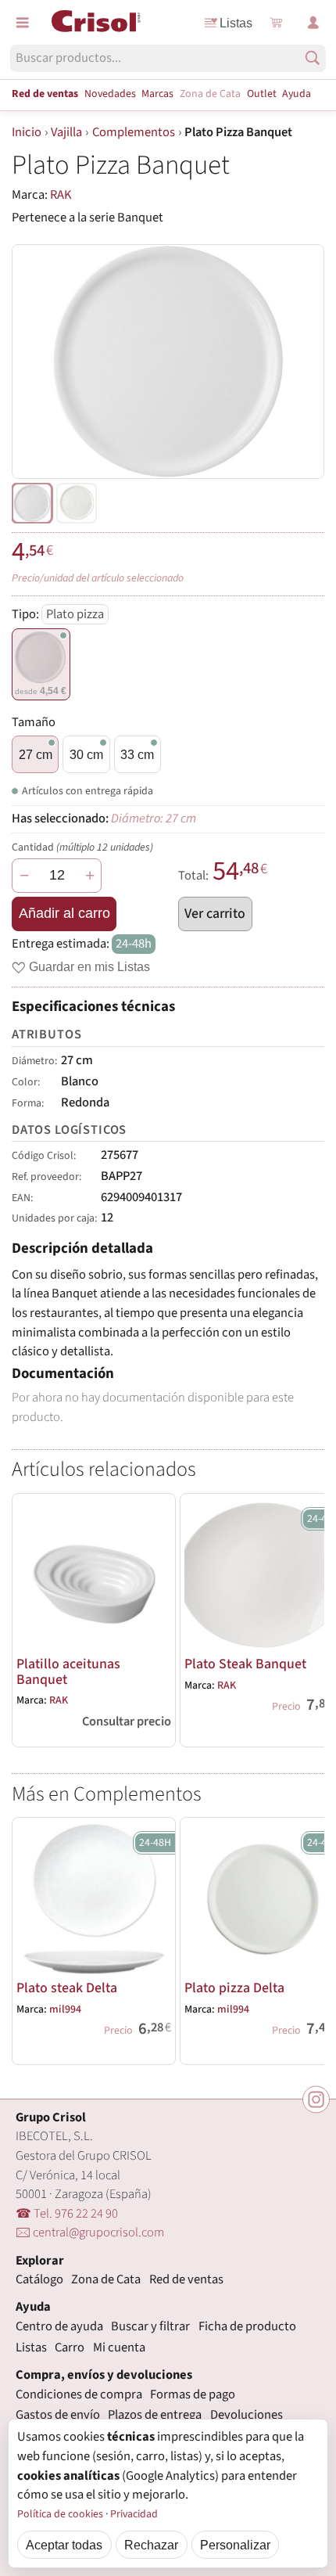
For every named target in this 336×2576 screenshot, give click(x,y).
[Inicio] (96, 21)
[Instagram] (316, 2100)
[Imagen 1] (77, 503)
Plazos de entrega (155, 2415)
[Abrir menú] (23, 23)
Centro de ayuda (59, 2326)
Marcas (157, 94)
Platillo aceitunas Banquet (68, 1672)
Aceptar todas (64, 2545)
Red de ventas (45, 94)
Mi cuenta (119, 2348)
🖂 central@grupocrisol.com (90, 2232)
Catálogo (39, 2279)
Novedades (110, 94)
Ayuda (297, 94)
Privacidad (134, 2514)
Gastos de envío (58, 2415)
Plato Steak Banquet (245, 1664)
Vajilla (66, 132)
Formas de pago (193, 2394)
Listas (236, 23)
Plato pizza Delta (234, 1988)
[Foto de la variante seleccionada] (32, 503)
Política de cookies (60, 2514)
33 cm (137, 754)
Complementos (134, 132)
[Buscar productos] (313, 58)
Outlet (262, 94)
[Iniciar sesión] (313, 23)
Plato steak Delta (67, 1988)
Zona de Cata (210, 94)
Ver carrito (215, 914)
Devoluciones (247, 2415)
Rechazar (151, 2545)
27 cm (36, 754)
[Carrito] (276, 23)
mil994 (65, 2009)
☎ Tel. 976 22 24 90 (67, 2214)
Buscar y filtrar (150, 2326)
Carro (70, 2348)
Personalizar (235, 2545)
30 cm (86, 754)
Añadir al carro (64, 913)
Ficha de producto (247, 2326)
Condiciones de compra (79, 2394)
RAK (61, 195)
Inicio (27, 132)
